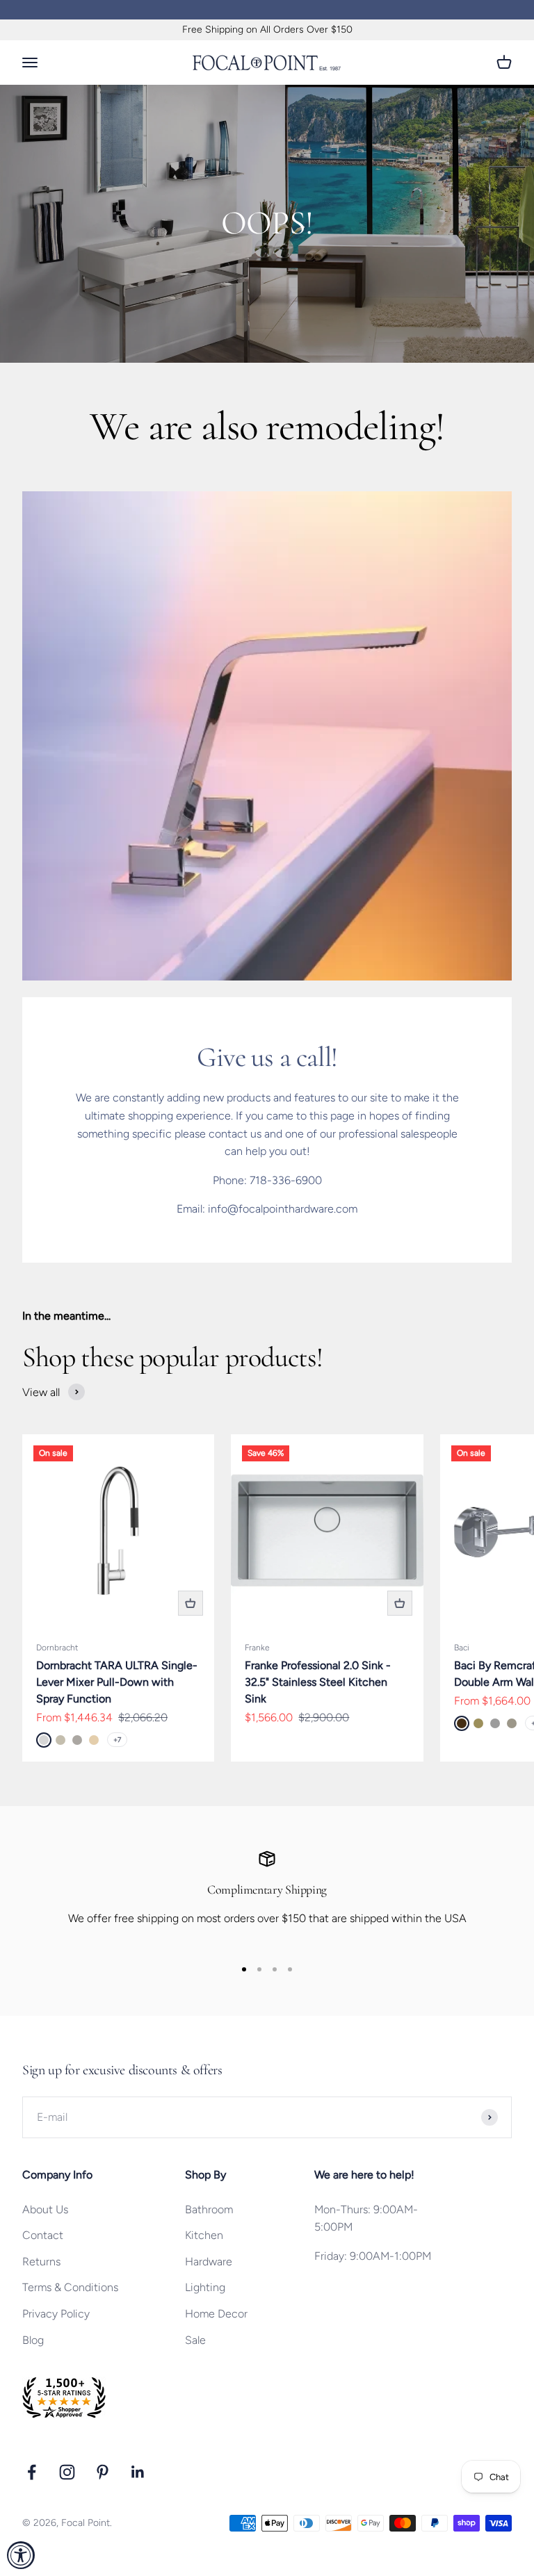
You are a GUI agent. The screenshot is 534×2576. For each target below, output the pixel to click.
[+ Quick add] (191, 1603)
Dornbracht (57, 1648)
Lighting (205, 2287)
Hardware (209, 2262)
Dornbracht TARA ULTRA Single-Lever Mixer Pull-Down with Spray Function (117, 1682)
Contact (43, 2235)
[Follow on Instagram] (67, 2472)
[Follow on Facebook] (32, 2472)
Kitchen (204, 2235)
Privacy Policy (56, 2314)
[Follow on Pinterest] (103, 2472)
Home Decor (216, 2314)
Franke (257, 1648)
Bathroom (209, 2209)
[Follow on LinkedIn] (138, 2472)
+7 (117, 1740)
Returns (41, 2262)
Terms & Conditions (70, 2287)
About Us (45, 2209)
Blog (33, 2340)
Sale (195, 2340)
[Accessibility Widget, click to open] (21, 2555)
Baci (462, 1648)
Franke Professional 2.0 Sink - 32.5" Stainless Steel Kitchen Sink (318, 1682)
